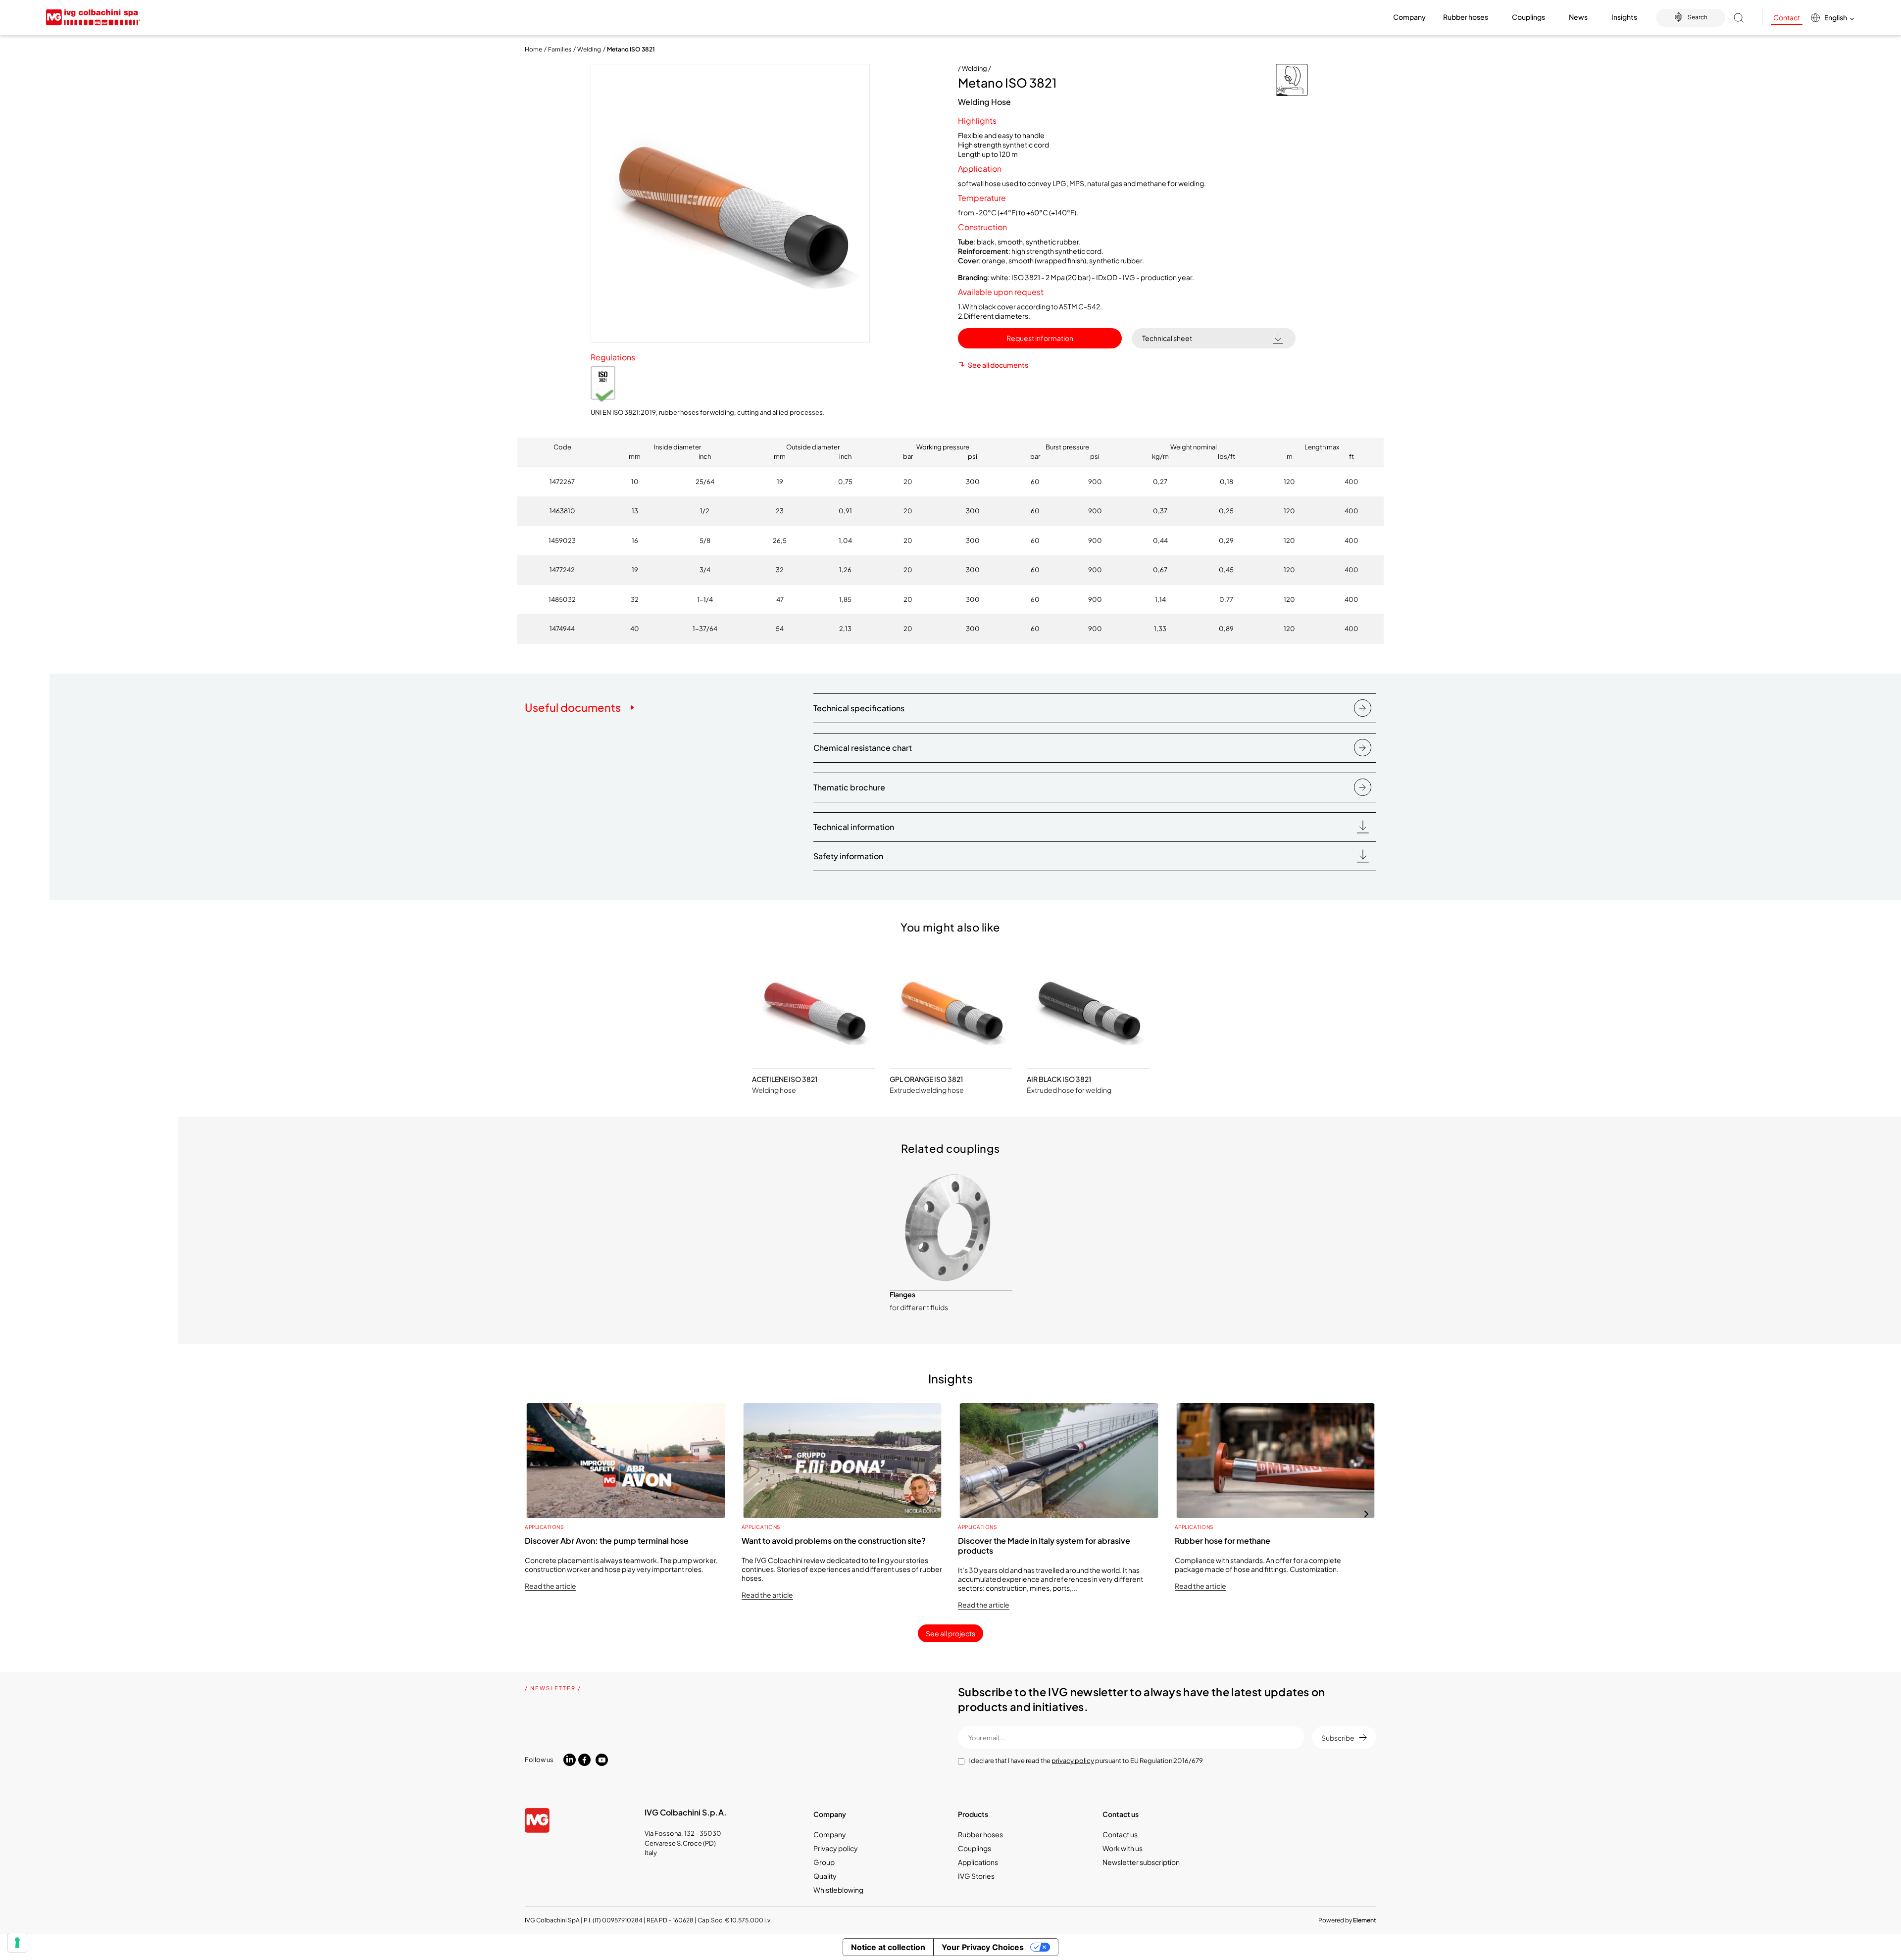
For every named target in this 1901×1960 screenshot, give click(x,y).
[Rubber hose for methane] (1276, 1461)
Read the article (550, 1586)
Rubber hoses (980, 1834)
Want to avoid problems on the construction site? (834, 1541)
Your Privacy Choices (983, 1947)
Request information (1040, 338)
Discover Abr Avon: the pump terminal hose (607, 1541)
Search (1698, 17)
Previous (535, 1514)
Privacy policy (836, 1848)
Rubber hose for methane (1223, 1541)
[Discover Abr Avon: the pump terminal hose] (626, 1461)
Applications (544, 1527)
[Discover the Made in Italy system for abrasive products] (1059, 1461)
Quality (825, 1876)
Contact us (1120, 1834)
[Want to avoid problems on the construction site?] (843, 1461)
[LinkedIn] (570, 1759)
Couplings (975, 1848)
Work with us (1123, 1848)
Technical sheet (1167, 338)
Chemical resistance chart (863, 748)
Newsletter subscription (1141, 1862)
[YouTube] (602, 1760)
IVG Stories (976, 1876)
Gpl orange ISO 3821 (926, 1079)
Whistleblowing (838, 1890)
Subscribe (1338, 1738)
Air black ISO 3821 (1059, 1079)
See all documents (998, 365)
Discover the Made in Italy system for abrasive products (1044, 1545)
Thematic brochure (849, 787)
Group (824, 1862)
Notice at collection (888, 1947)
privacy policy (1073, 1761)
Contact (1787, 17)
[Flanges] (951, 1228)
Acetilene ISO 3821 (785, 1079)
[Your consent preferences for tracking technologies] (17, 1943)
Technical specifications (859, 708)
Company (830, 1834)
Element (1365, 1920)
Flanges (902, 1294)
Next (1366, 1514)
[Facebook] (584, 1760)
